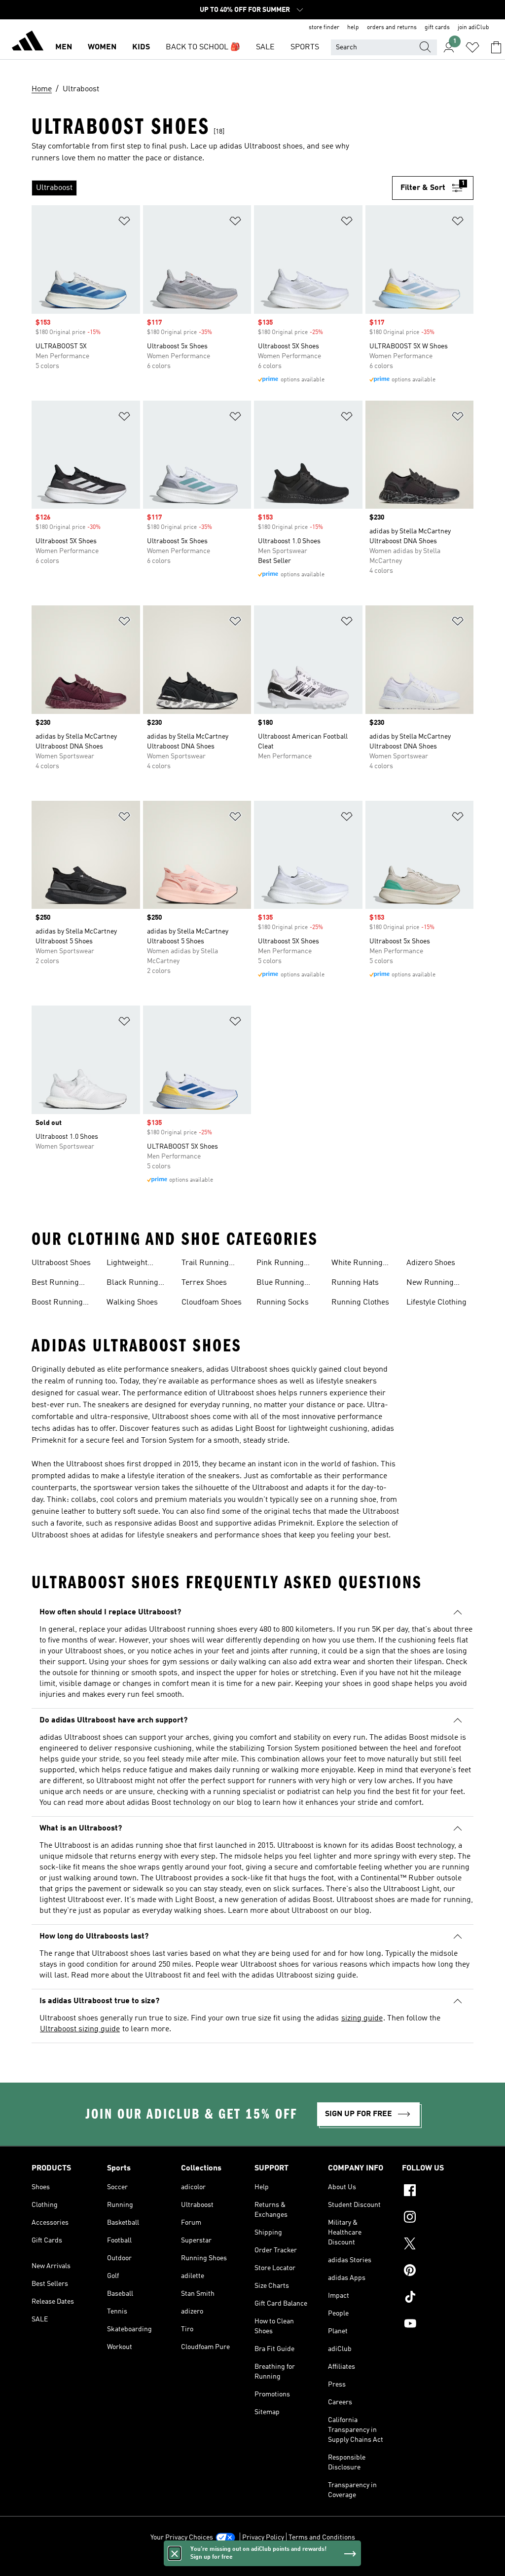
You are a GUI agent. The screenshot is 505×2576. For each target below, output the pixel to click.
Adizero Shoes (431, 1263)
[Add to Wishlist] (124, 223)
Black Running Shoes (132, 1284)
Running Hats (355, 1283)
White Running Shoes (357, 1264)
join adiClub (473, 28)
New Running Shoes (430, 1284)
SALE (265, 47)
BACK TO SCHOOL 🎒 (203, 47)
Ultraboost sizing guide (80, 2029)
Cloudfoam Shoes (212, 1303)
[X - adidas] (438, 2245)
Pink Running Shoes (280, 1264)
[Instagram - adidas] (438, 2218)
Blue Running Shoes (280, 1284)
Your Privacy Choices (182, 2538)
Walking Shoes (132, 1303)
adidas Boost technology (169, 1803)
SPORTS (305, 47)
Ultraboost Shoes (61, 1263)
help (353, 28)
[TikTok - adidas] (438, 2298)
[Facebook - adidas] (438, 2192)
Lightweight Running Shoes (133, 1264)
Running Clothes (360, 1303)
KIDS (141, 47)
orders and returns (392, 28)
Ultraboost (310, 1911)
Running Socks (283, 1303)
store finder (324, 28)
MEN (64, 47)
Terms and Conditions (322, 2538)
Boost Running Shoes (57, 1304)
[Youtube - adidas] (438, 2325)
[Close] (175, 2553)
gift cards (437, 28)
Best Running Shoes (55, 1284)
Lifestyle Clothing (436, 1303)
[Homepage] (28, 42)
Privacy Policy (263, 2538)
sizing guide (362, 2018)
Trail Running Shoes (205, 1264)
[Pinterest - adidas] (438, 2272)
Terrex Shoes (204, 1283)
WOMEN (102, 47)
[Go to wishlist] (472, 47)
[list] (212, 188)
